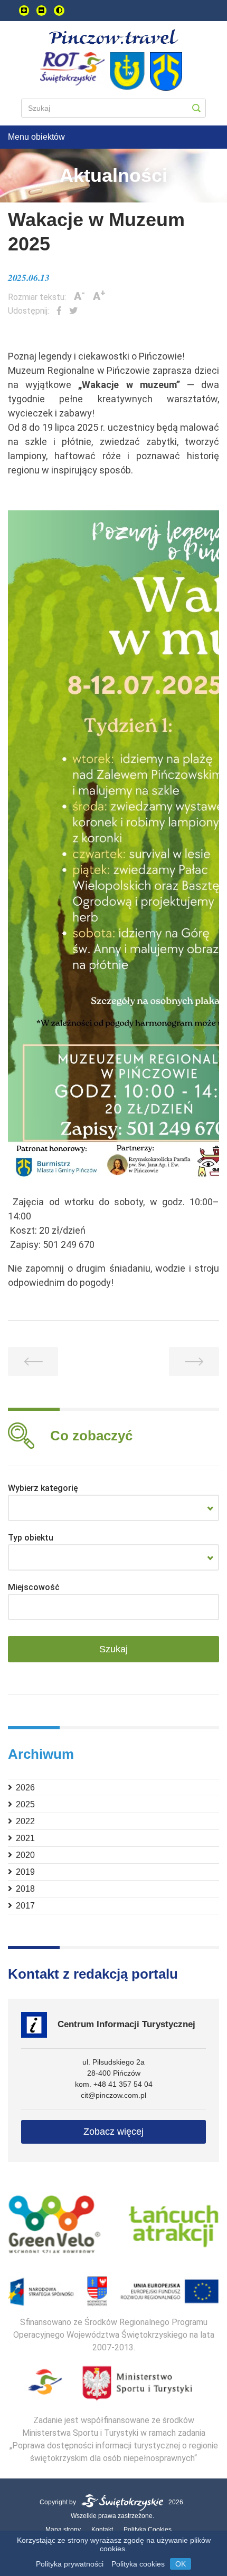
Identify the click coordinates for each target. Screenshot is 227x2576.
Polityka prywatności (70, 2564)
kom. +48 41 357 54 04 (114, 2084)
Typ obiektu (31, 1538)
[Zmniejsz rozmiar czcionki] (41, 11)
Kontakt (102, 2530)
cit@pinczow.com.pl (113, 2095)
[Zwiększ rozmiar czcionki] (24, 11)
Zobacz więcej (113, 2132)
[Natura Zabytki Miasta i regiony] (113, 1508)
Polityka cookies (138, 2564)
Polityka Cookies (148, 2530)
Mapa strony (63, 2530)
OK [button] (181, 2564)
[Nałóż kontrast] (59, 11)
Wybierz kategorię (43, 1488)
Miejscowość (34, 1587)
